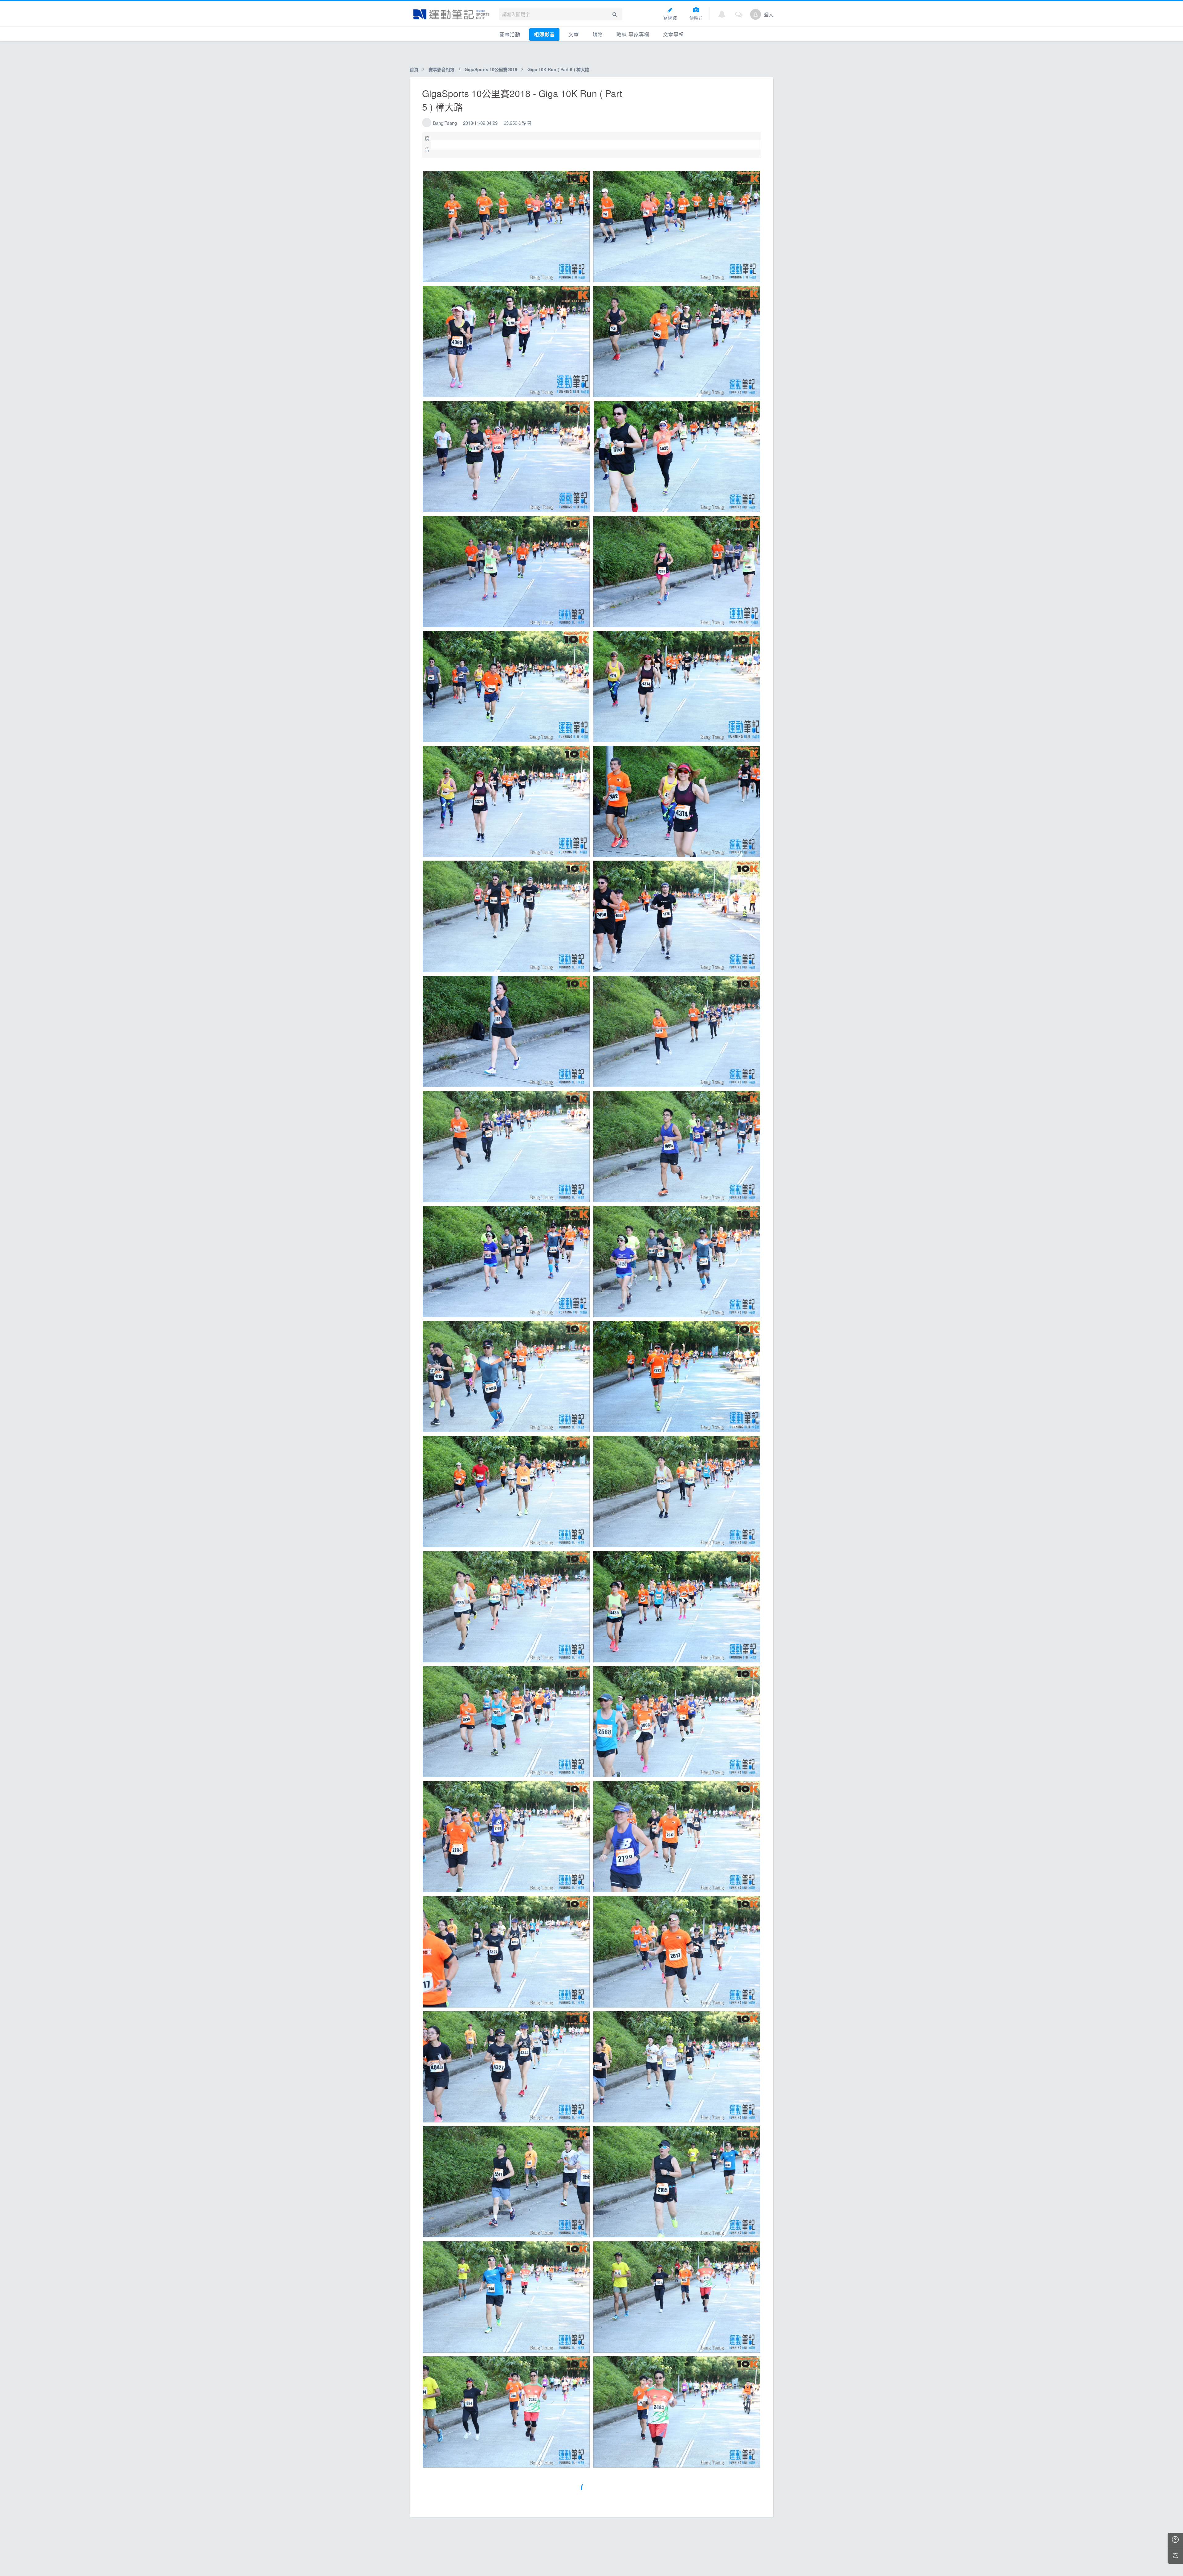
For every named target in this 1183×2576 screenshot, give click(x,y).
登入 (769, 14)
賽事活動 (510, 34)
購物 (598, 34)
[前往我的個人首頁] (756, 14)
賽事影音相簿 (441, 69)
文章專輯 (673, 34)
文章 (574, 34)
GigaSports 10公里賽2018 (491, 69)
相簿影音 (544, 34)
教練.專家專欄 (633, 34)
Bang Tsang (445, 123)
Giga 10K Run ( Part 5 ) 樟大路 (558, 69)
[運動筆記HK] (451, 14)
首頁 (414, 69)
